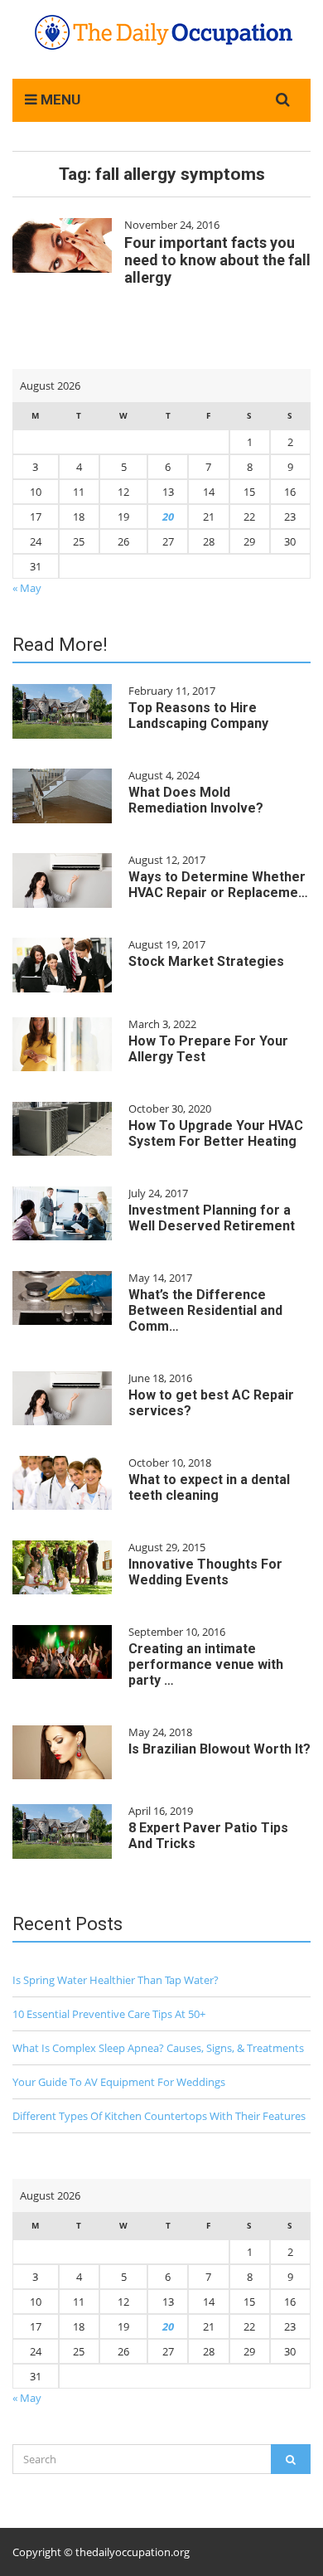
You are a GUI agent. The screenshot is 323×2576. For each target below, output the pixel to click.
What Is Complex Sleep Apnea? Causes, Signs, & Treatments (158, 2048)
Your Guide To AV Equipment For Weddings (119, 2082)
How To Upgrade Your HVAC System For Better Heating (216, 1133)
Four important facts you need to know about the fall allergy (217, 260)
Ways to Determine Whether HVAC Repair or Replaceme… (218, 885)
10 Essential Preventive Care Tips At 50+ (109, 2014)
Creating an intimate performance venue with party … (206, 1664)
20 (168, 517)
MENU (59, 99)
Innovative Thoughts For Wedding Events (205, 1572)
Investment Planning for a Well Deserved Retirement (212, 1218)
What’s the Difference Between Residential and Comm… (205, 1310)
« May (27, 588)
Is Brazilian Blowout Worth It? (219, 1749)
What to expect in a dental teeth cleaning (209, 1487)
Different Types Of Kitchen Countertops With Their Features (159, 2116)
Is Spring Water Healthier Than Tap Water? (116, 1980)
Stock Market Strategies (206, 961)
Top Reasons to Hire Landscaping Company (198, 716)
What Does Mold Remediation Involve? (196, 800)
